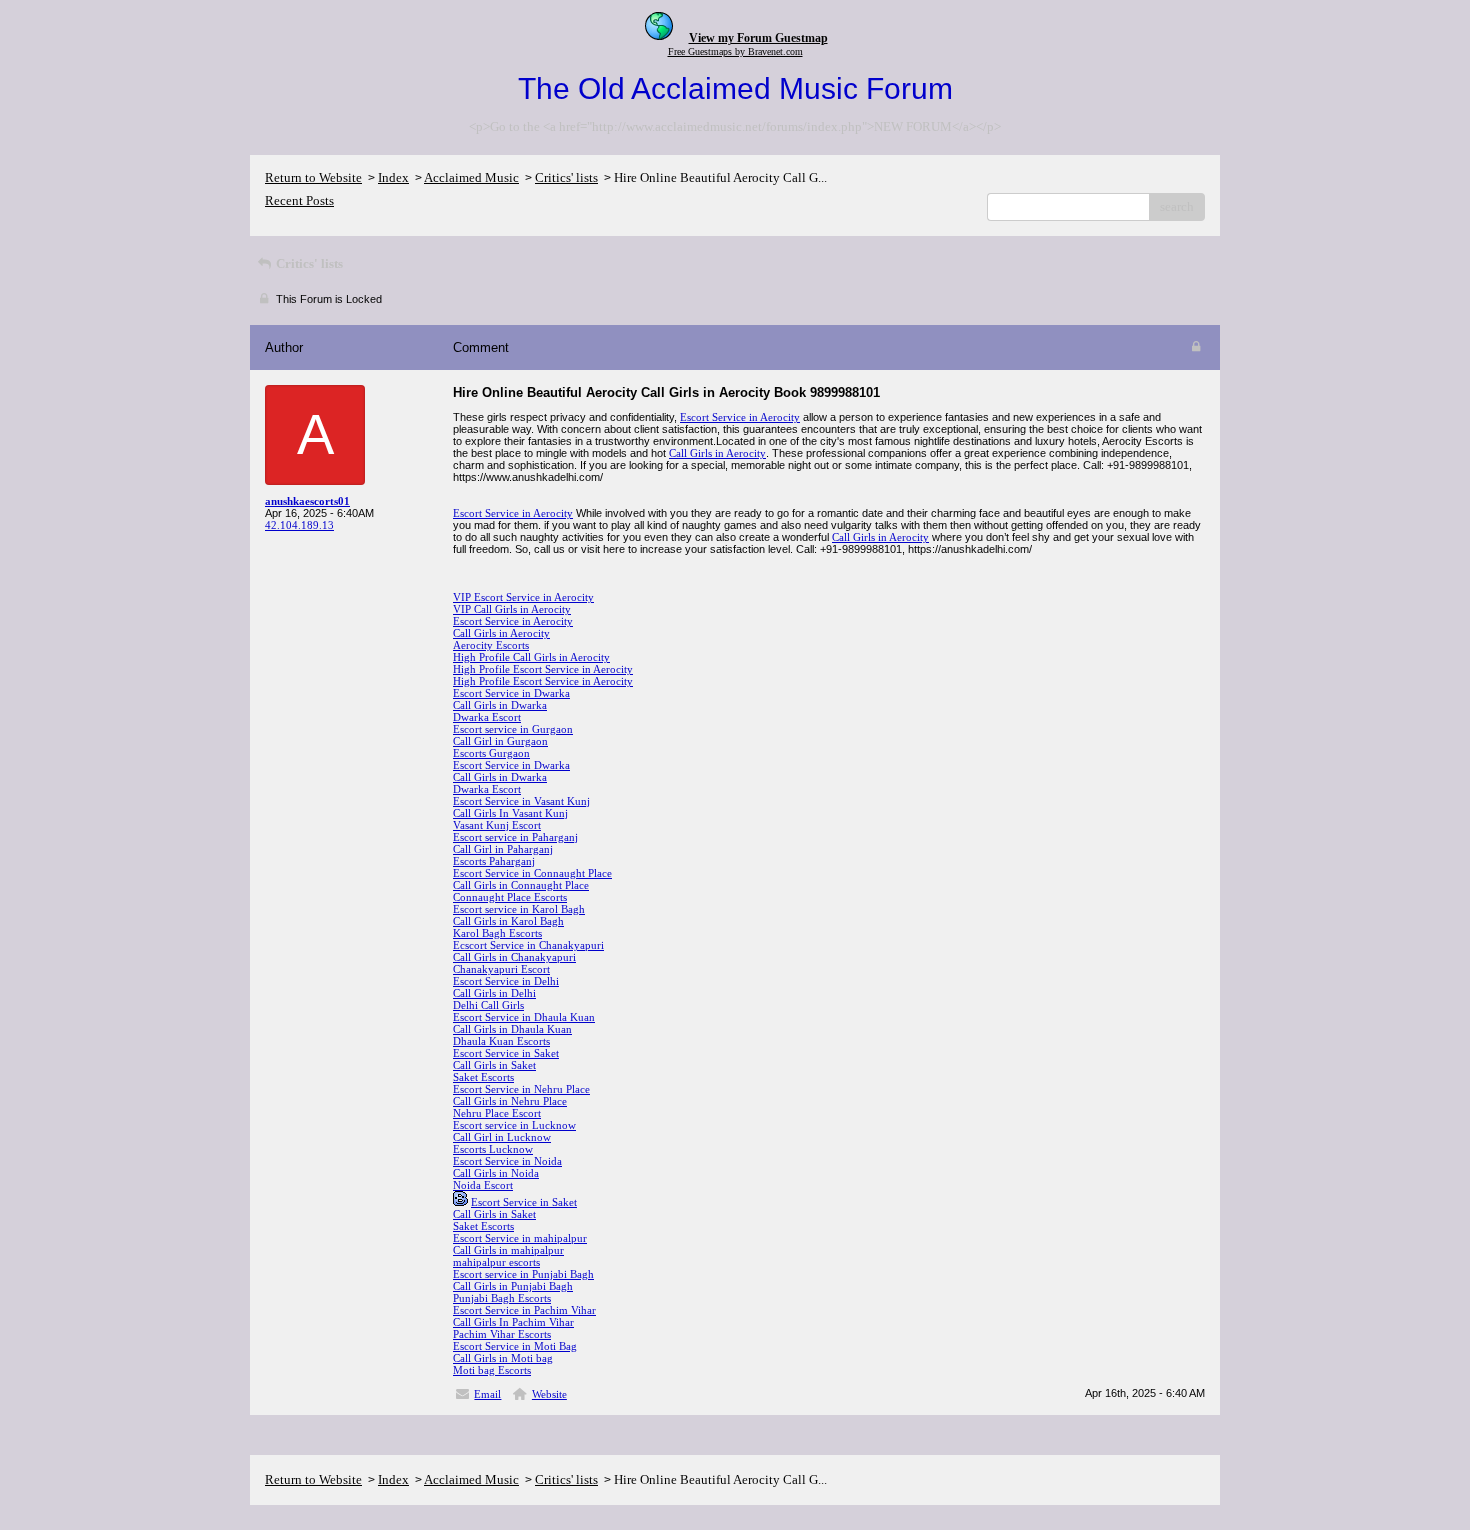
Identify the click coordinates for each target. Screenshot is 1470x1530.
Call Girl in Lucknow (502, 1137)
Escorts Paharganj (494, 861)
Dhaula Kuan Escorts (501, 1041)
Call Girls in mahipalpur (508, 1250)
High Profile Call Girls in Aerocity (531, 657)
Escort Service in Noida (507, 1161)
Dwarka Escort (487, 717)
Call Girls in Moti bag (503, 1358)
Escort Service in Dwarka (511, 693)
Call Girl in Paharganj (503, 849)
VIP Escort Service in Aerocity (523, 597)
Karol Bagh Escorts (497, 933)
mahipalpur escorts (496, 1262)
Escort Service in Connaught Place (532, 873)
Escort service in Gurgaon (513, 729)
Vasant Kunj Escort (497, 825)
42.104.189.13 (299, 525)
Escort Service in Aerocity (740, 417)
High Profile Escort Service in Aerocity (543, 669)
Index (393, 177)
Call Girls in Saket (494, 1065)
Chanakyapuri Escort (501, 969)
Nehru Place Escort (497, 1113)
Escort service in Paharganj (515, 837)
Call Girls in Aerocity (717, 453)
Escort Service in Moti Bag (515, 1346)
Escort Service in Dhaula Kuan (524, 1017)
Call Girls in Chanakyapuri (514, 957)
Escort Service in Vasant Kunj (521, 801)
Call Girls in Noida (496, 1173)
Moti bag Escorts (492, 1370)
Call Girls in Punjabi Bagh (513, 1286)
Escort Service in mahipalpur (520, 1238)
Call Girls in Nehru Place (510, 1101)
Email (487, 1394)
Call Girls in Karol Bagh (508, 921)
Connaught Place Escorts (510, 897)
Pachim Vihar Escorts (502, 1334)
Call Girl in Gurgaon (500, 741)
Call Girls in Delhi (494, 993)
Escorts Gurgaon (491, 753)
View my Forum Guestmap (758, 38)
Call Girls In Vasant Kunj (510, 813)
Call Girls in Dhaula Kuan (512, 1029)
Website (549, 1394)
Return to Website (313, 177)
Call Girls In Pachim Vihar (513, 1322)
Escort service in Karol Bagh (519, 909)
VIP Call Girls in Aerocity (512, 609)
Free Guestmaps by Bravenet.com (735, 51)
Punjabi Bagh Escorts (502, 1298)
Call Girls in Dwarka (500, 705)
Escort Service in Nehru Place (521, 1089)
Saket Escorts (483, 1077)
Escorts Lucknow (493, 1149)
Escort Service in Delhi (506, 981)
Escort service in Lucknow (514, 1125)
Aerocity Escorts (491, 645)
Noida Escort (483, 1185)
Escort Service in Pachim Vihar (524, 1310)
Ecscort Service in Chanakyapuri (528, 945)
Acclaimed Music (471, 177)
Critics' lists (566, 177)
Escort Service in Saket (506, 1053)
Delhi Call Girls (488, 1005)
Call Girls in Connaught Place (521, 885)
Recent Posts (299, 200)
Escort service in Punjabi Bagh (523, 1274)
